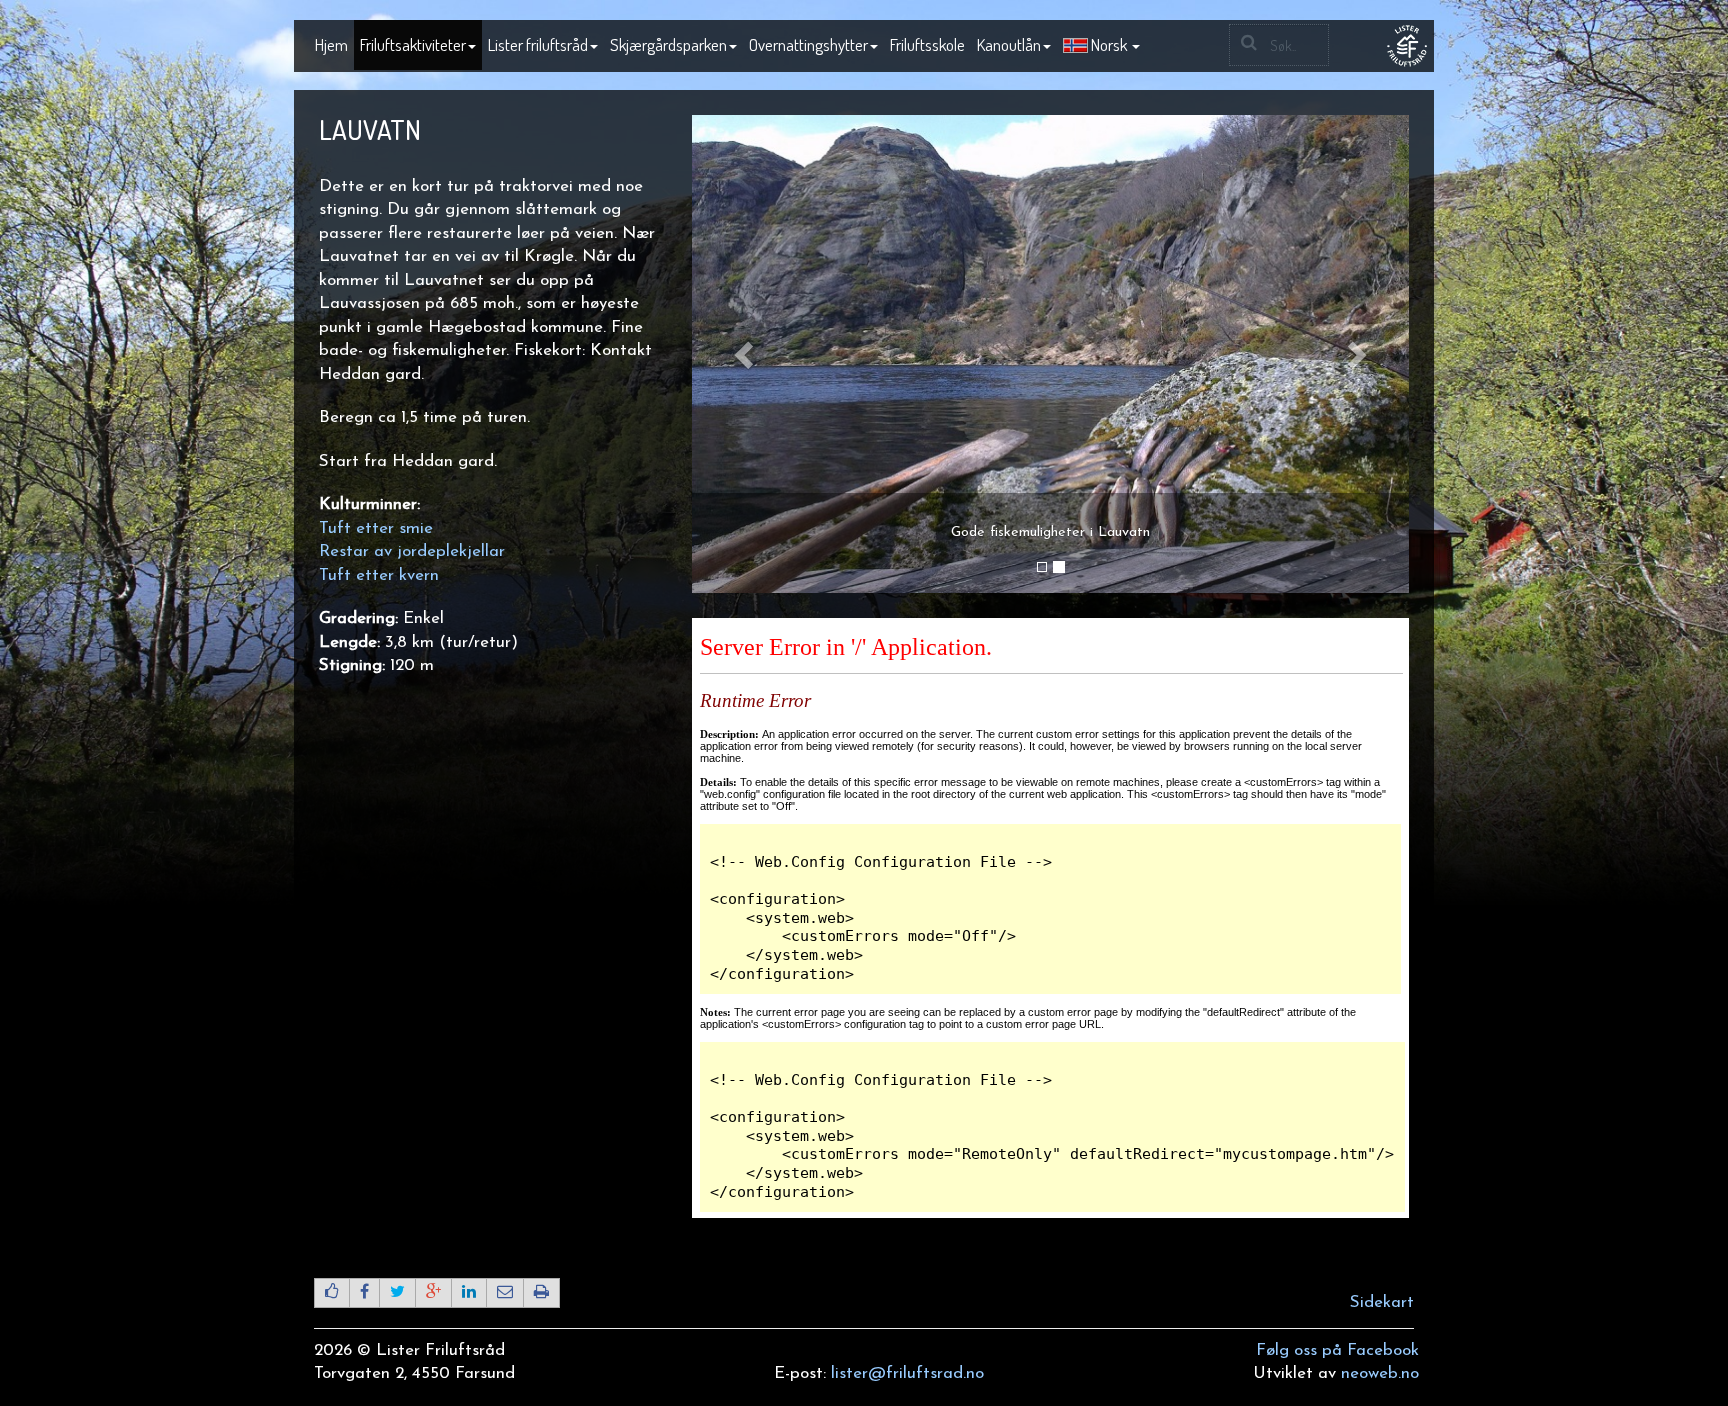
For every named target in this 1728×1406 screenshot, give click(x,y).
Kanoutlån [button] (1009, 44)
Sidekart (1382, 1302)
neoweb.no (1380, 1373)
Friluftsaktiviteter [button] (413, 44)
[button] (1101, 46)
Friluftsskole (927, 44)
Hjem (331, 44)
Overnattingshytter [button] (808, 44)
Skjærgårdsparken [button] (668, 44)
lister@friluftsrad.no (907, 1373)
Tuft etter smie (376, 528)
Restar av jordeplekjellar (414, 551)
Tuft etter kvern (379, 575)
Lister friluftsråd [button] (538, 44)
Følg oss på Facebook (1337, 1350)
